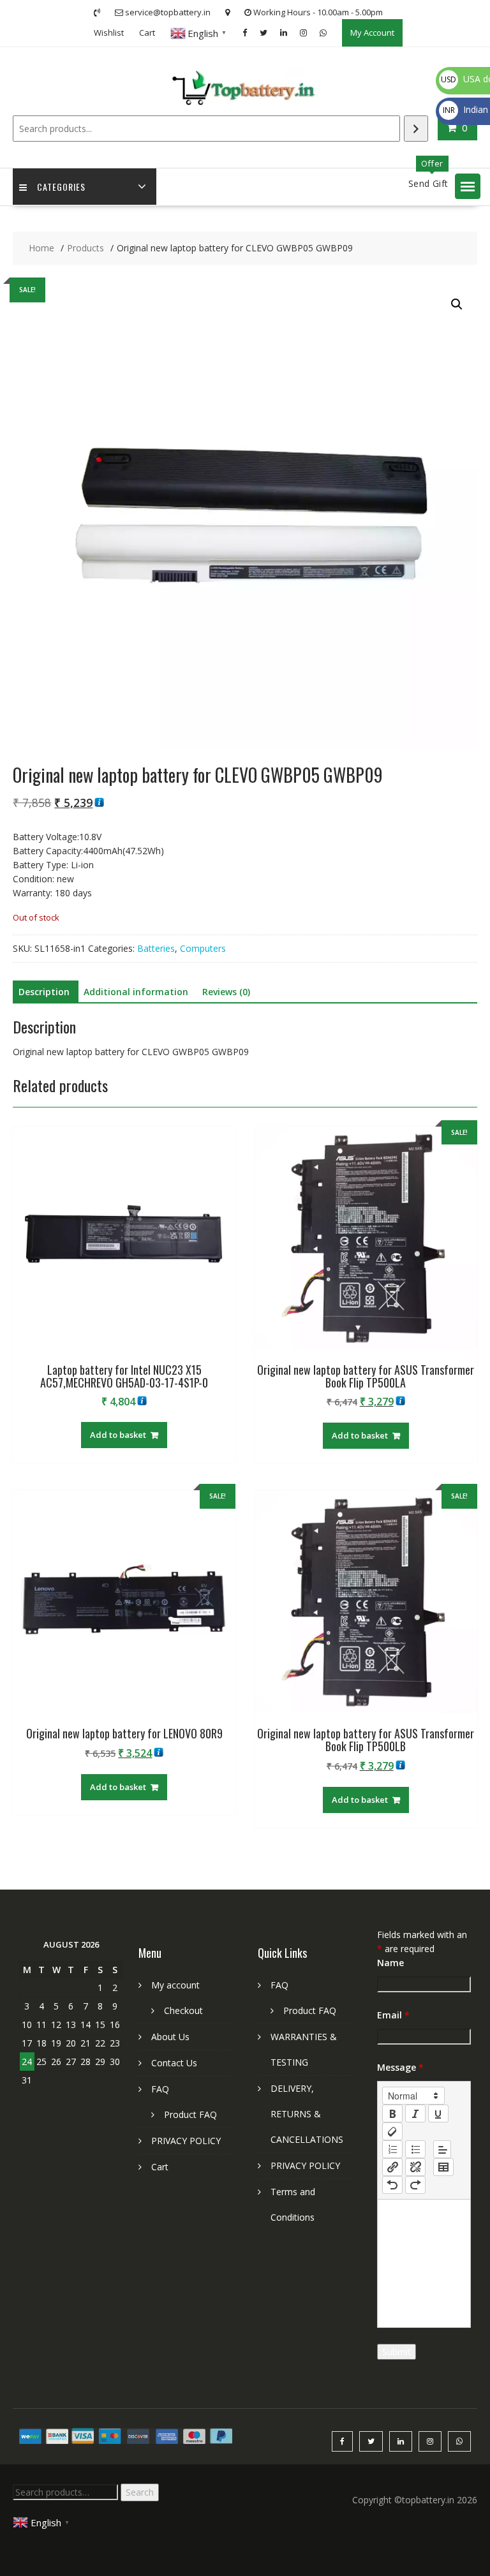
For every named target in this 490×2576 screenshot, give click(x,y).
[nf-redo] (415, 2185)
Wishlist (109, 33)
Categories (61, 187)
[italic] (415, 2113)
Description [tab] (44, 992)
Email (393, 2015)
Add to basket (118, 1435)
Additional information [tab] (136, 992)
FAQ (160, 2089)
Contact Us (174, 2063)
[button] (468, 186)
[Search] (416, 129)
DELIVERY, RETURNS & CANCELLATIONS (307, 2114)
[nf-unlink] (415, 2167)
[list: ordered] (392, 2149)
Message (400, 2067)
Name (390, 1963)
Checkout (183, 2010)
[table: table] (443, 2167)
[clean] (392, 2131)
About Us (170, 2037)
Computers (203, 948)
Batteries (156, 948)
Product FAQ (190, 2114)
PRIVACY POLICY (186, 2141)
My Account (372, 33)
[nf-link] (392, 2167)
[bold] (392, 2113)
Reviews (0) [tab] (226, 992)
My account (175, 1985)
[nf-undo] (392, 2185)
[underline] (438, 2113)
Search (140, 2492)
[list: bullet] (415, 2149)
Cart (147, 33)
